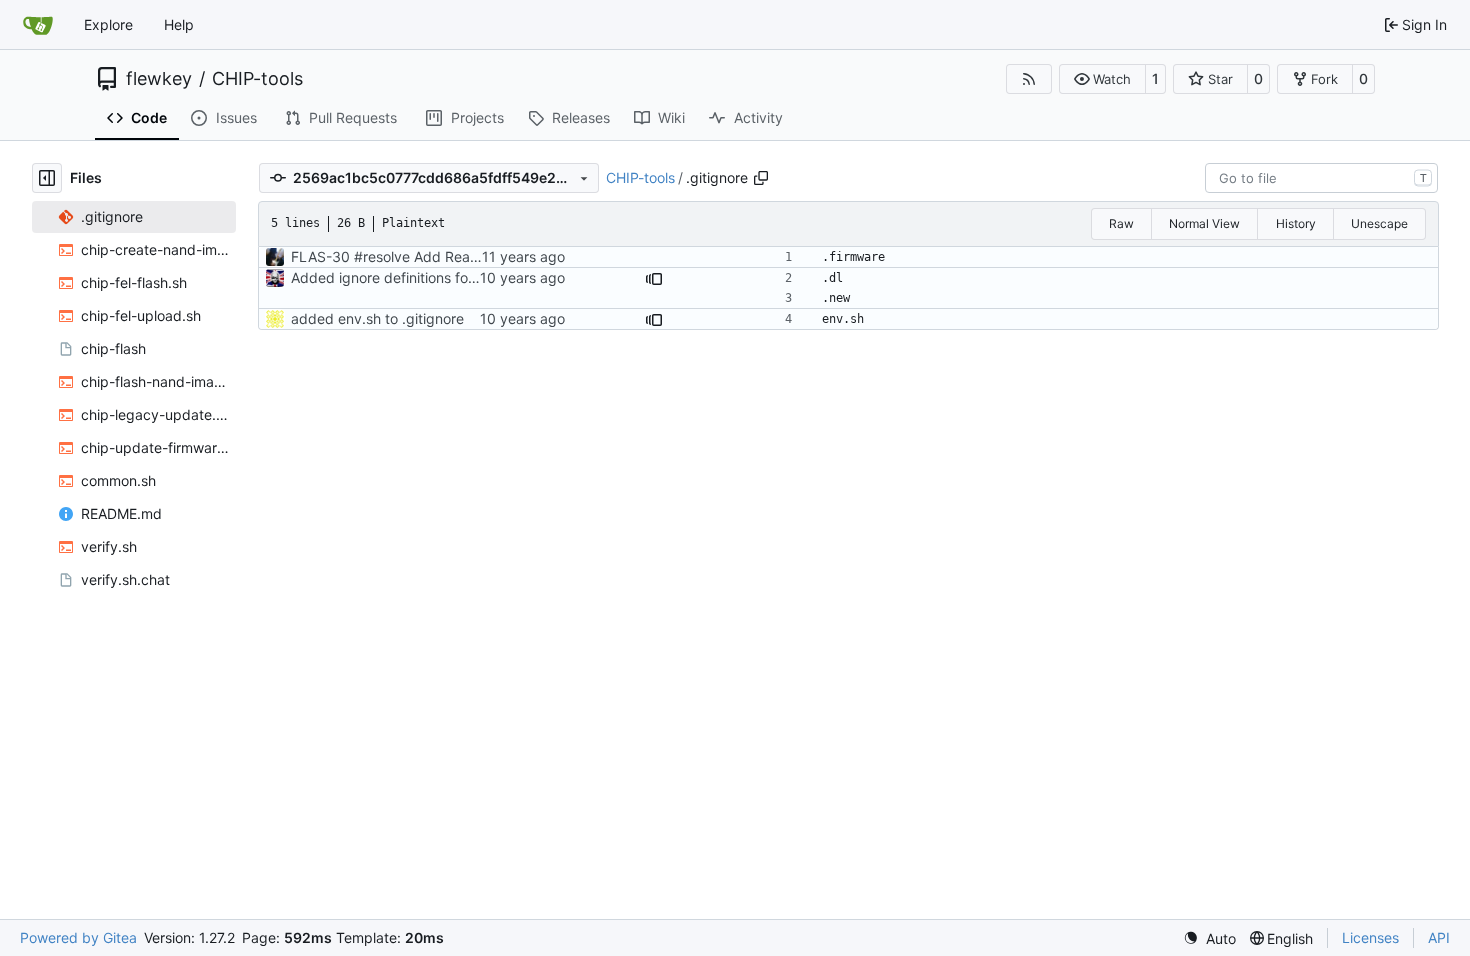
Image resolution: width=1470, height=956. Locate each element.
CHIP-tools (257, 79)
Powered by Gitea (78, 937)
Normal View (1204, 223)
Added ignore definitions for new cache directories (456, 277)
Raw (1121, 223)
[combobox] (1321, 178)
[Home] (38, 25)
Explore (108, 24)
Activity (758, 117)
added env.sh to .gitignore (377, 318)
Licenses (1370, 937)
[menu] (1209, 938)
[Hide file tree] (47, 178)
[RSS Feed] (1029, 79)
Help (179, 24)
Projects (477, 117)
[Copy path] (761, 178)
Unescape (1379, 223)
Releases (581, 117)
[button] (1102, 79)
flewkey (159, 79)
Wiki (671, 117)
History (1296, 223)
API (1439, 937)
